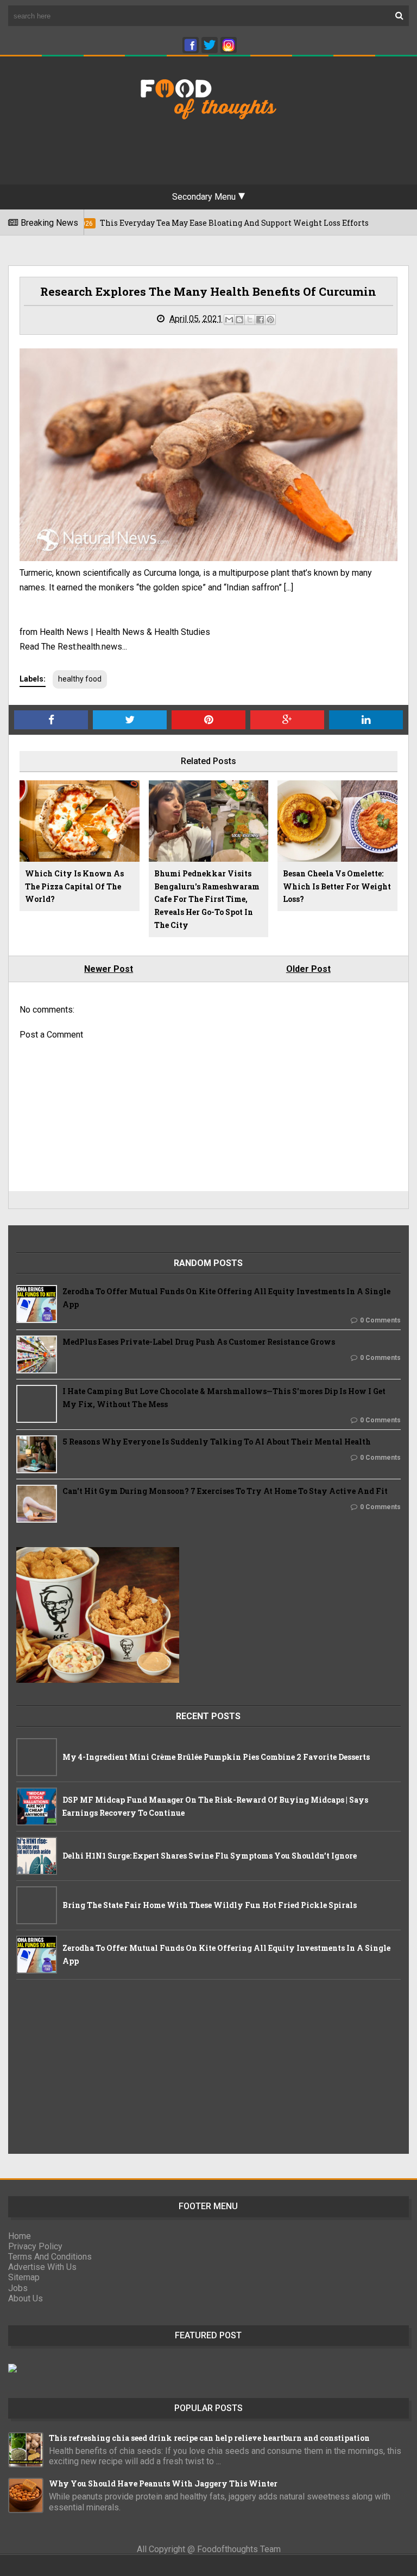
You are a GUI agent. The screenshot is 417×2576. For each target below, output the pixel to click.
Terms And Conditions (50, 2257)
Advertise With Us (42, 2267)
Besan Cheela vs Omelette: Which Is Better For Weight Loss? (337, 886)
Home (20, 2236)
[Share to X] (250, 320)
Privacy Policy (35, 2246)
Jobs (18, 2288)
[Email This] (229, 320)
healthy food (80, 679)
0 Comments (380, 1320)
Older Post (308, 969)
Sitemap (24, 2277)
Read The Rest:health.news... (73, 647)
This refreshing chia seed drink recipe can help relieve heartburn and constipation (209, 2438)
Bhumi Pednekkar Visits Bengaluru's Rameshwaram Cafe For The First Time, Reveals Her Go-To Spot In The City (207, 899)
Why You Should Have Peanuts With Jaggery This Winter (163, 2483)
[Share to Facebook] (260, 320)
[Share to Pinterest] (270, 320)
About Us (26, 2298)
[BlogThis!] (239, 320)
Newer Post (109, 969)
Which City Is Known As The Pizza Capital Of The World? (74, 886)
